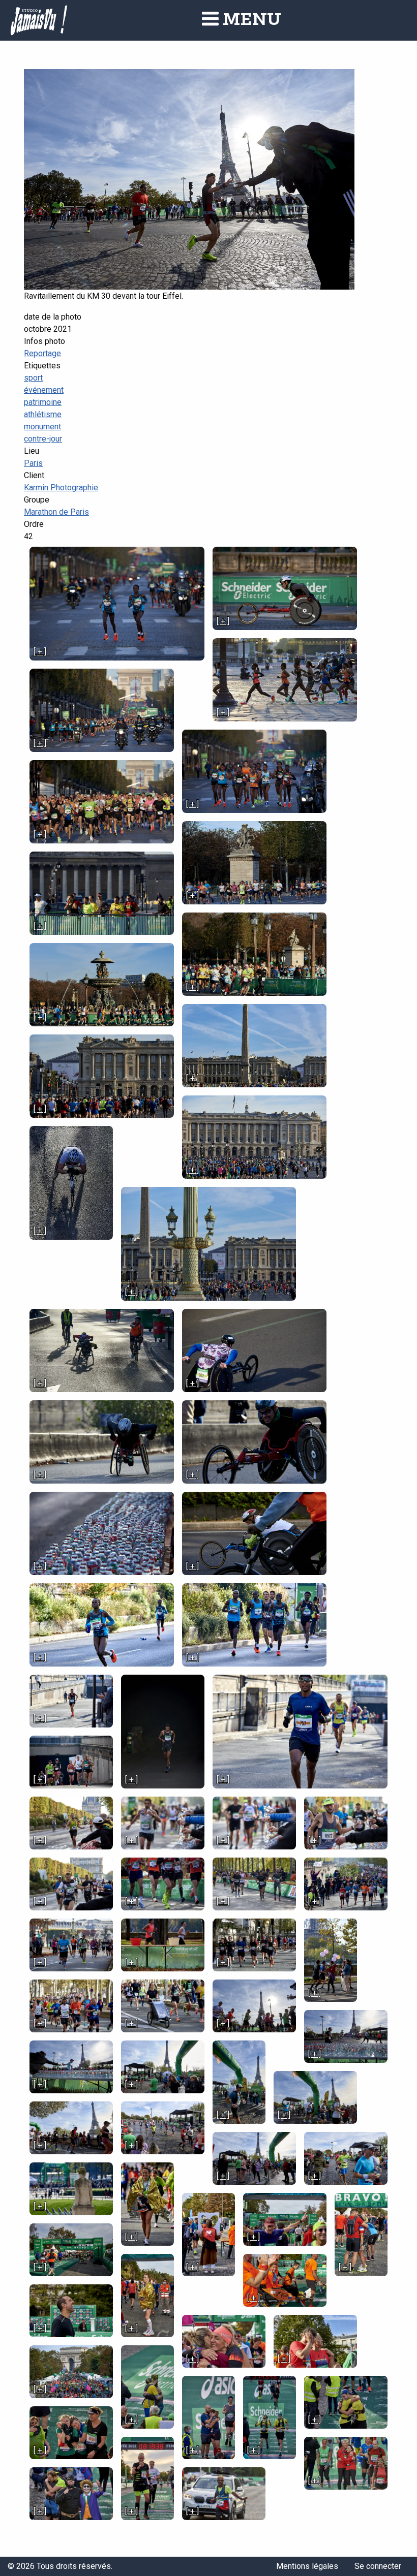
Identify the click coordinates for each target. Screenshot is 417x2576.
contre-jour (43, 439)
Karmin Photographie (61, 488)
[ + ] (40, 652)
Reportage (42, 353)
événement (44, 390)
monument (42, 427)
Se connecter (378, 2566)
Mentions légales (307, 2566)
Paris (33, 463)
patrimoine (43, 402)
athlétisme (43, 414)
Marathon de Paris (56, 512)
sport (33, 378)
